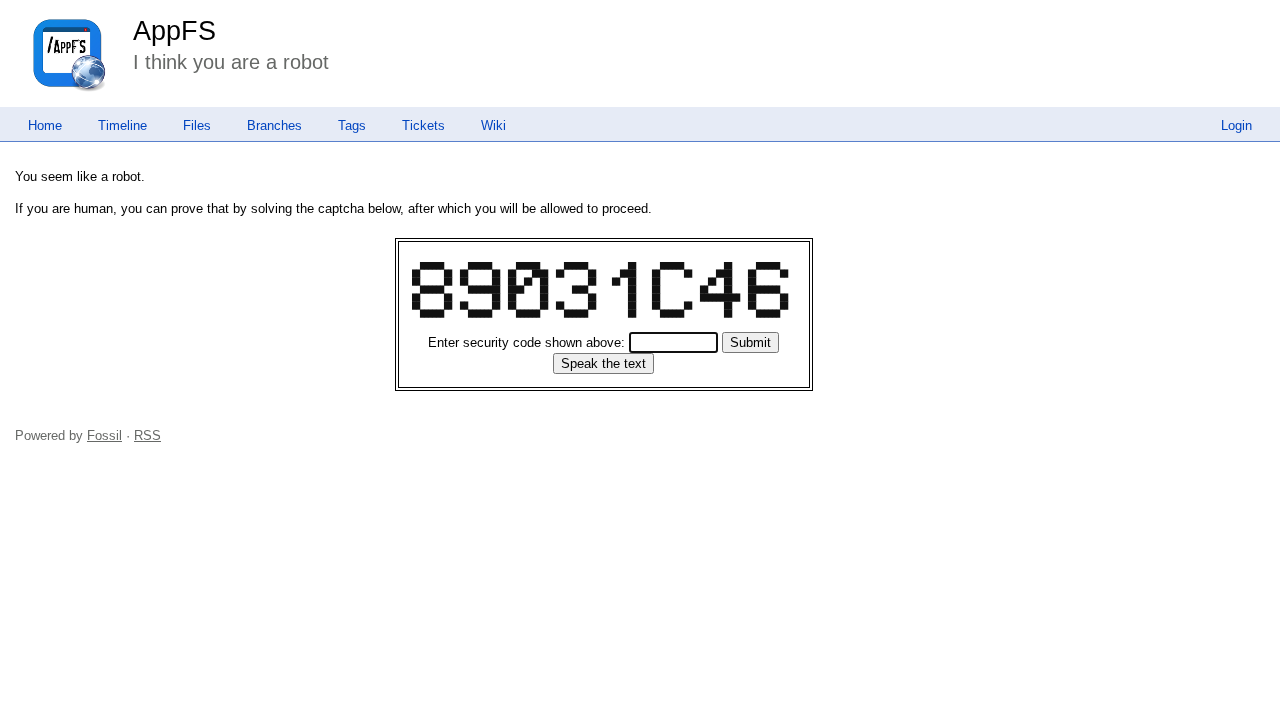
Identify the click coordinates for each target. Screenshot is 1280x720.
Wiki (493, 125)
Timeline (122, 125)
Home (45, 125)
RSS (147, 435)
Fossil (104, 435)
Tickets (423, 125)
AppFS (174, 31)
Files (197, 125)
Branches (274, 125)
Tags (352, 125)
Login (1236, 125)
